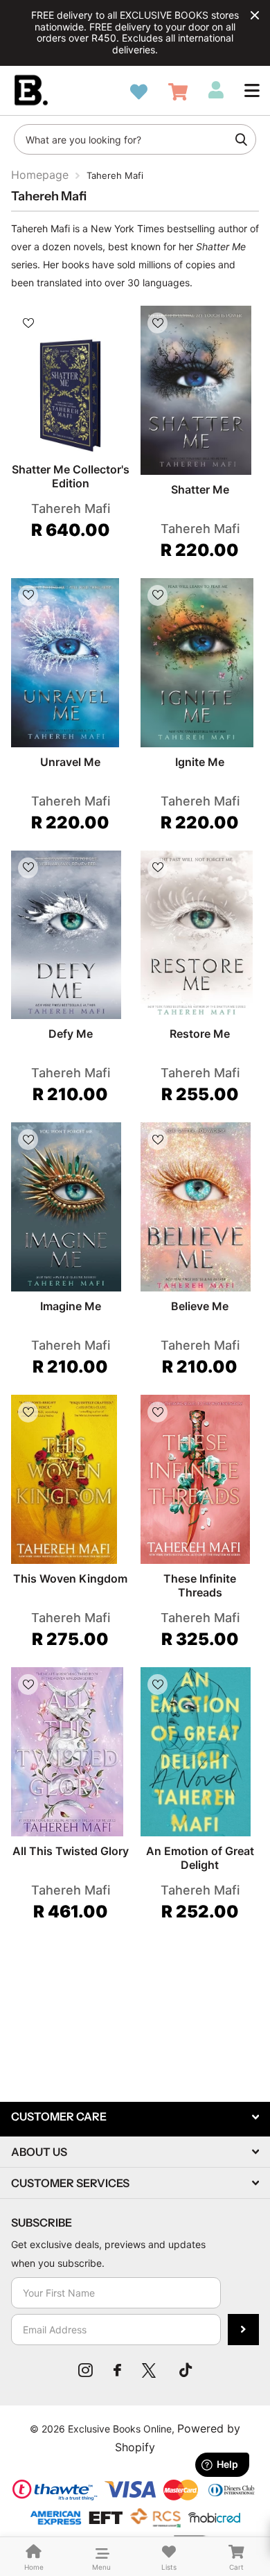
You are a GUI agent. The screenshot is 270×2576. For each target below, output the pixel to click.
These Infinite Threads (200, 1585)
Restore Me (200, 1034)
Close (255, 15)
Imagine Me (71, 1306)
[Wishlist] (139, 92)
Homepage (40, 175)
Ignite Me (200, 762)
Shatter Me (200, 489)
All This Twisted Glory (71, 1851)
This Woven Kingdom (70, 1578)
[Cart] (178, 92)
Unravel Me (70, 762)
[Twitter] (150, 2370)
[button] (252, 90)
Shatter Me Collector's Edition (71, 476)
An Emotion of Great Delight (200, 1858)
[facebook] (117, 2370)
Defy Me (71, 1034)
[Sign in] (216, 90)
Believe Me (200, 1306)
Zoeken (241, 139)
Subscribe (243, 2330)
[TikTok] (186, 2370)
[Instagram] (85, 2370)
